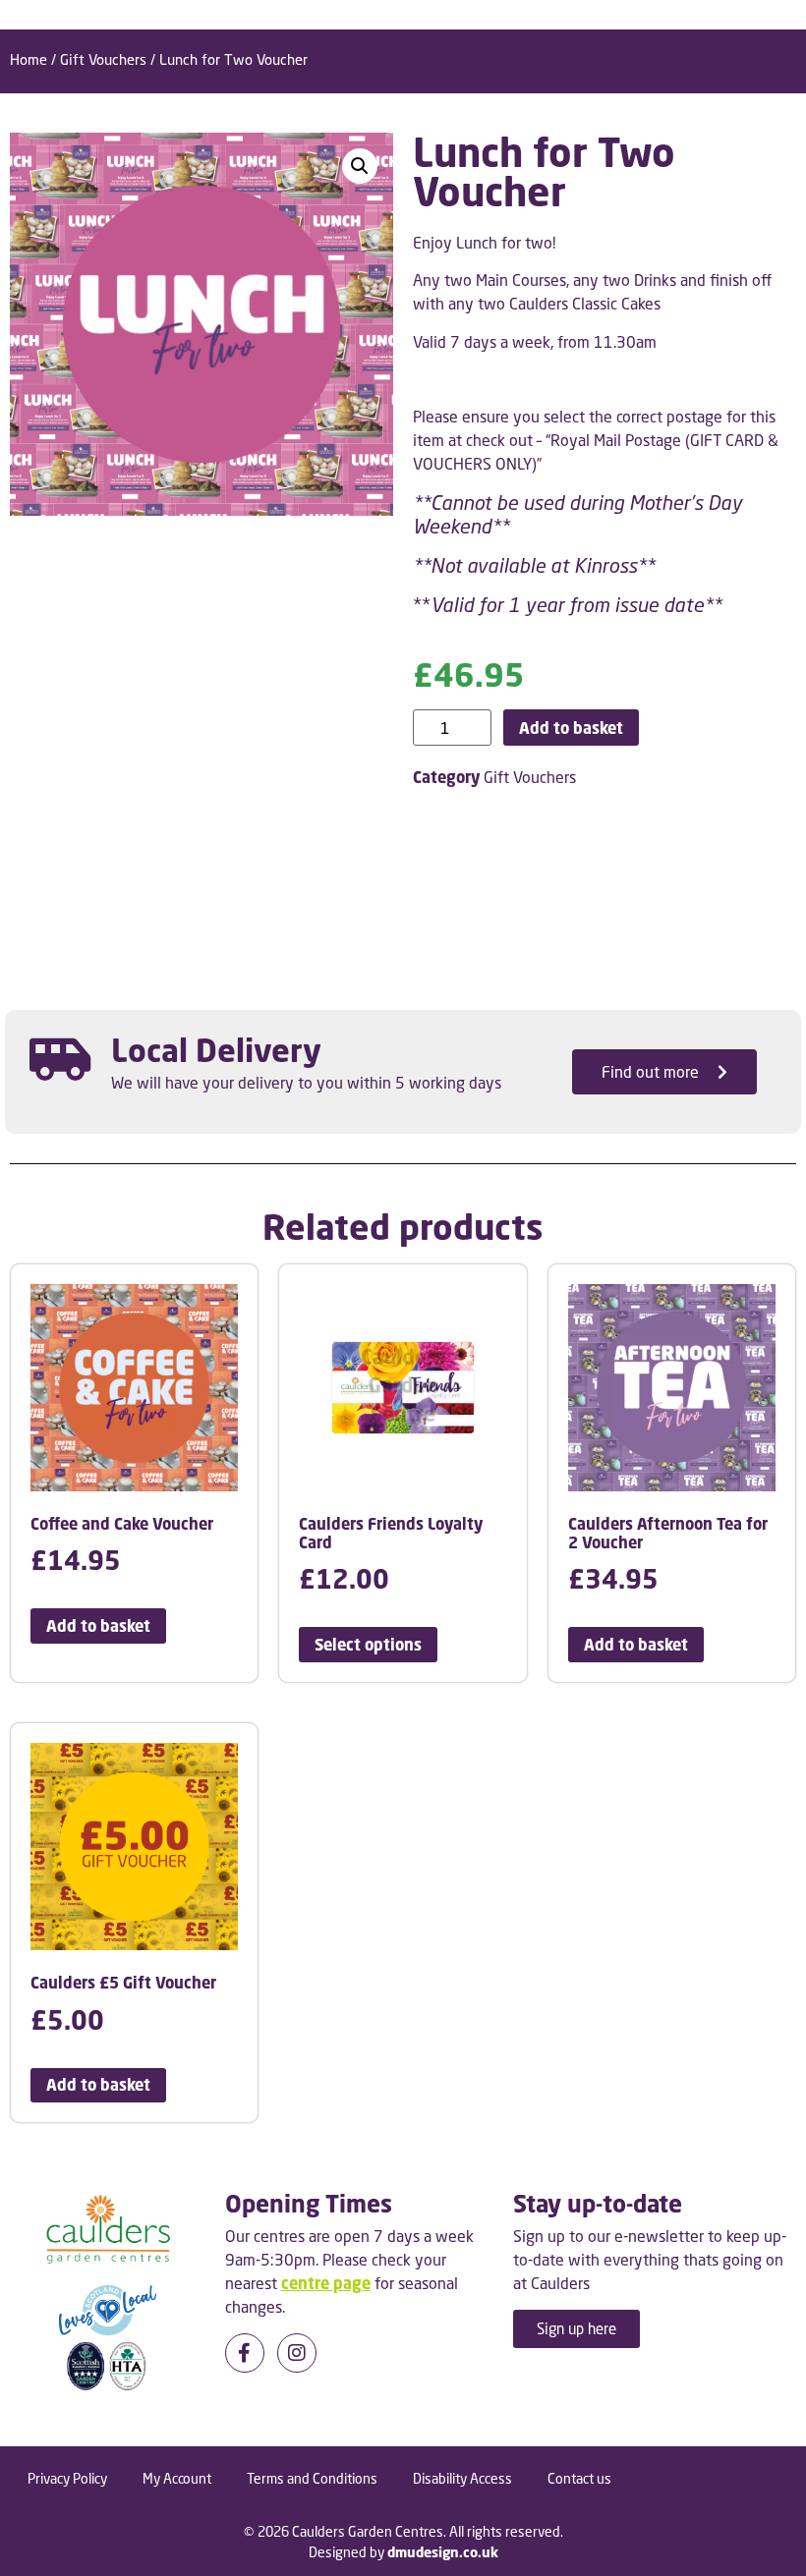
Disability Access (462, 2478)
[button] (360, 166)
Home (29, 59)
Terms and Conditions (312, 2478)
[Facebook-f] (245, 2353)
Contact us (579, 2478)
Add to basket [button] (98, 1626)
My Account (177, 2478)
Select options (368, 1645)
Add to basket (571, 728)
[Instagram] (297, 2353)
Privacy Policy (67, 2478)
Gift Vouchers (103, 59)
